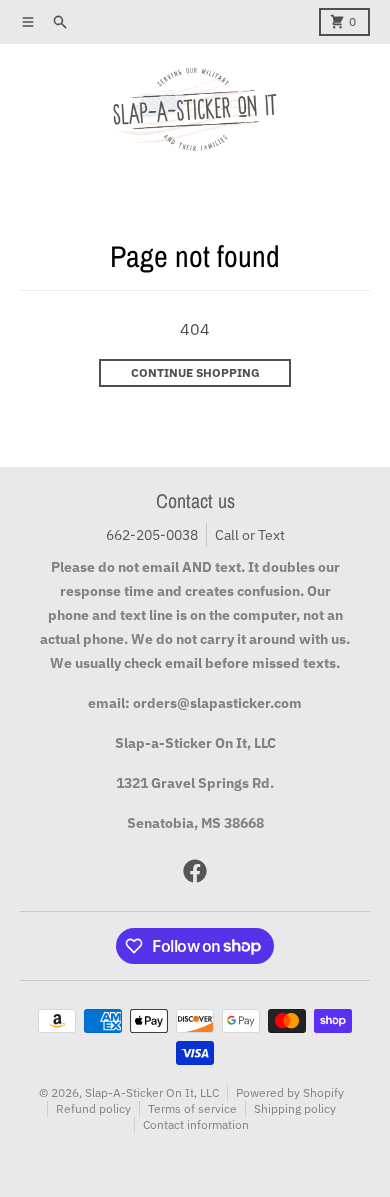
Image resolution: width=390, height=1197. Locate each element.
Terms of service (192, 1108)
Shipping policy (295, 1108)
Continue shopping (195, 372)
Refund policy (93, 1108)
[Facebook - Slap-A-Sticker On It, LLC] (195, 871)
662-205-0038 (152, 535)
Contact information (196, 1124)
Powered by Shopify (290, 1092)
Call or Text (250, 535)
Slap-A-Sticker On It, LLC (152, 1092)
